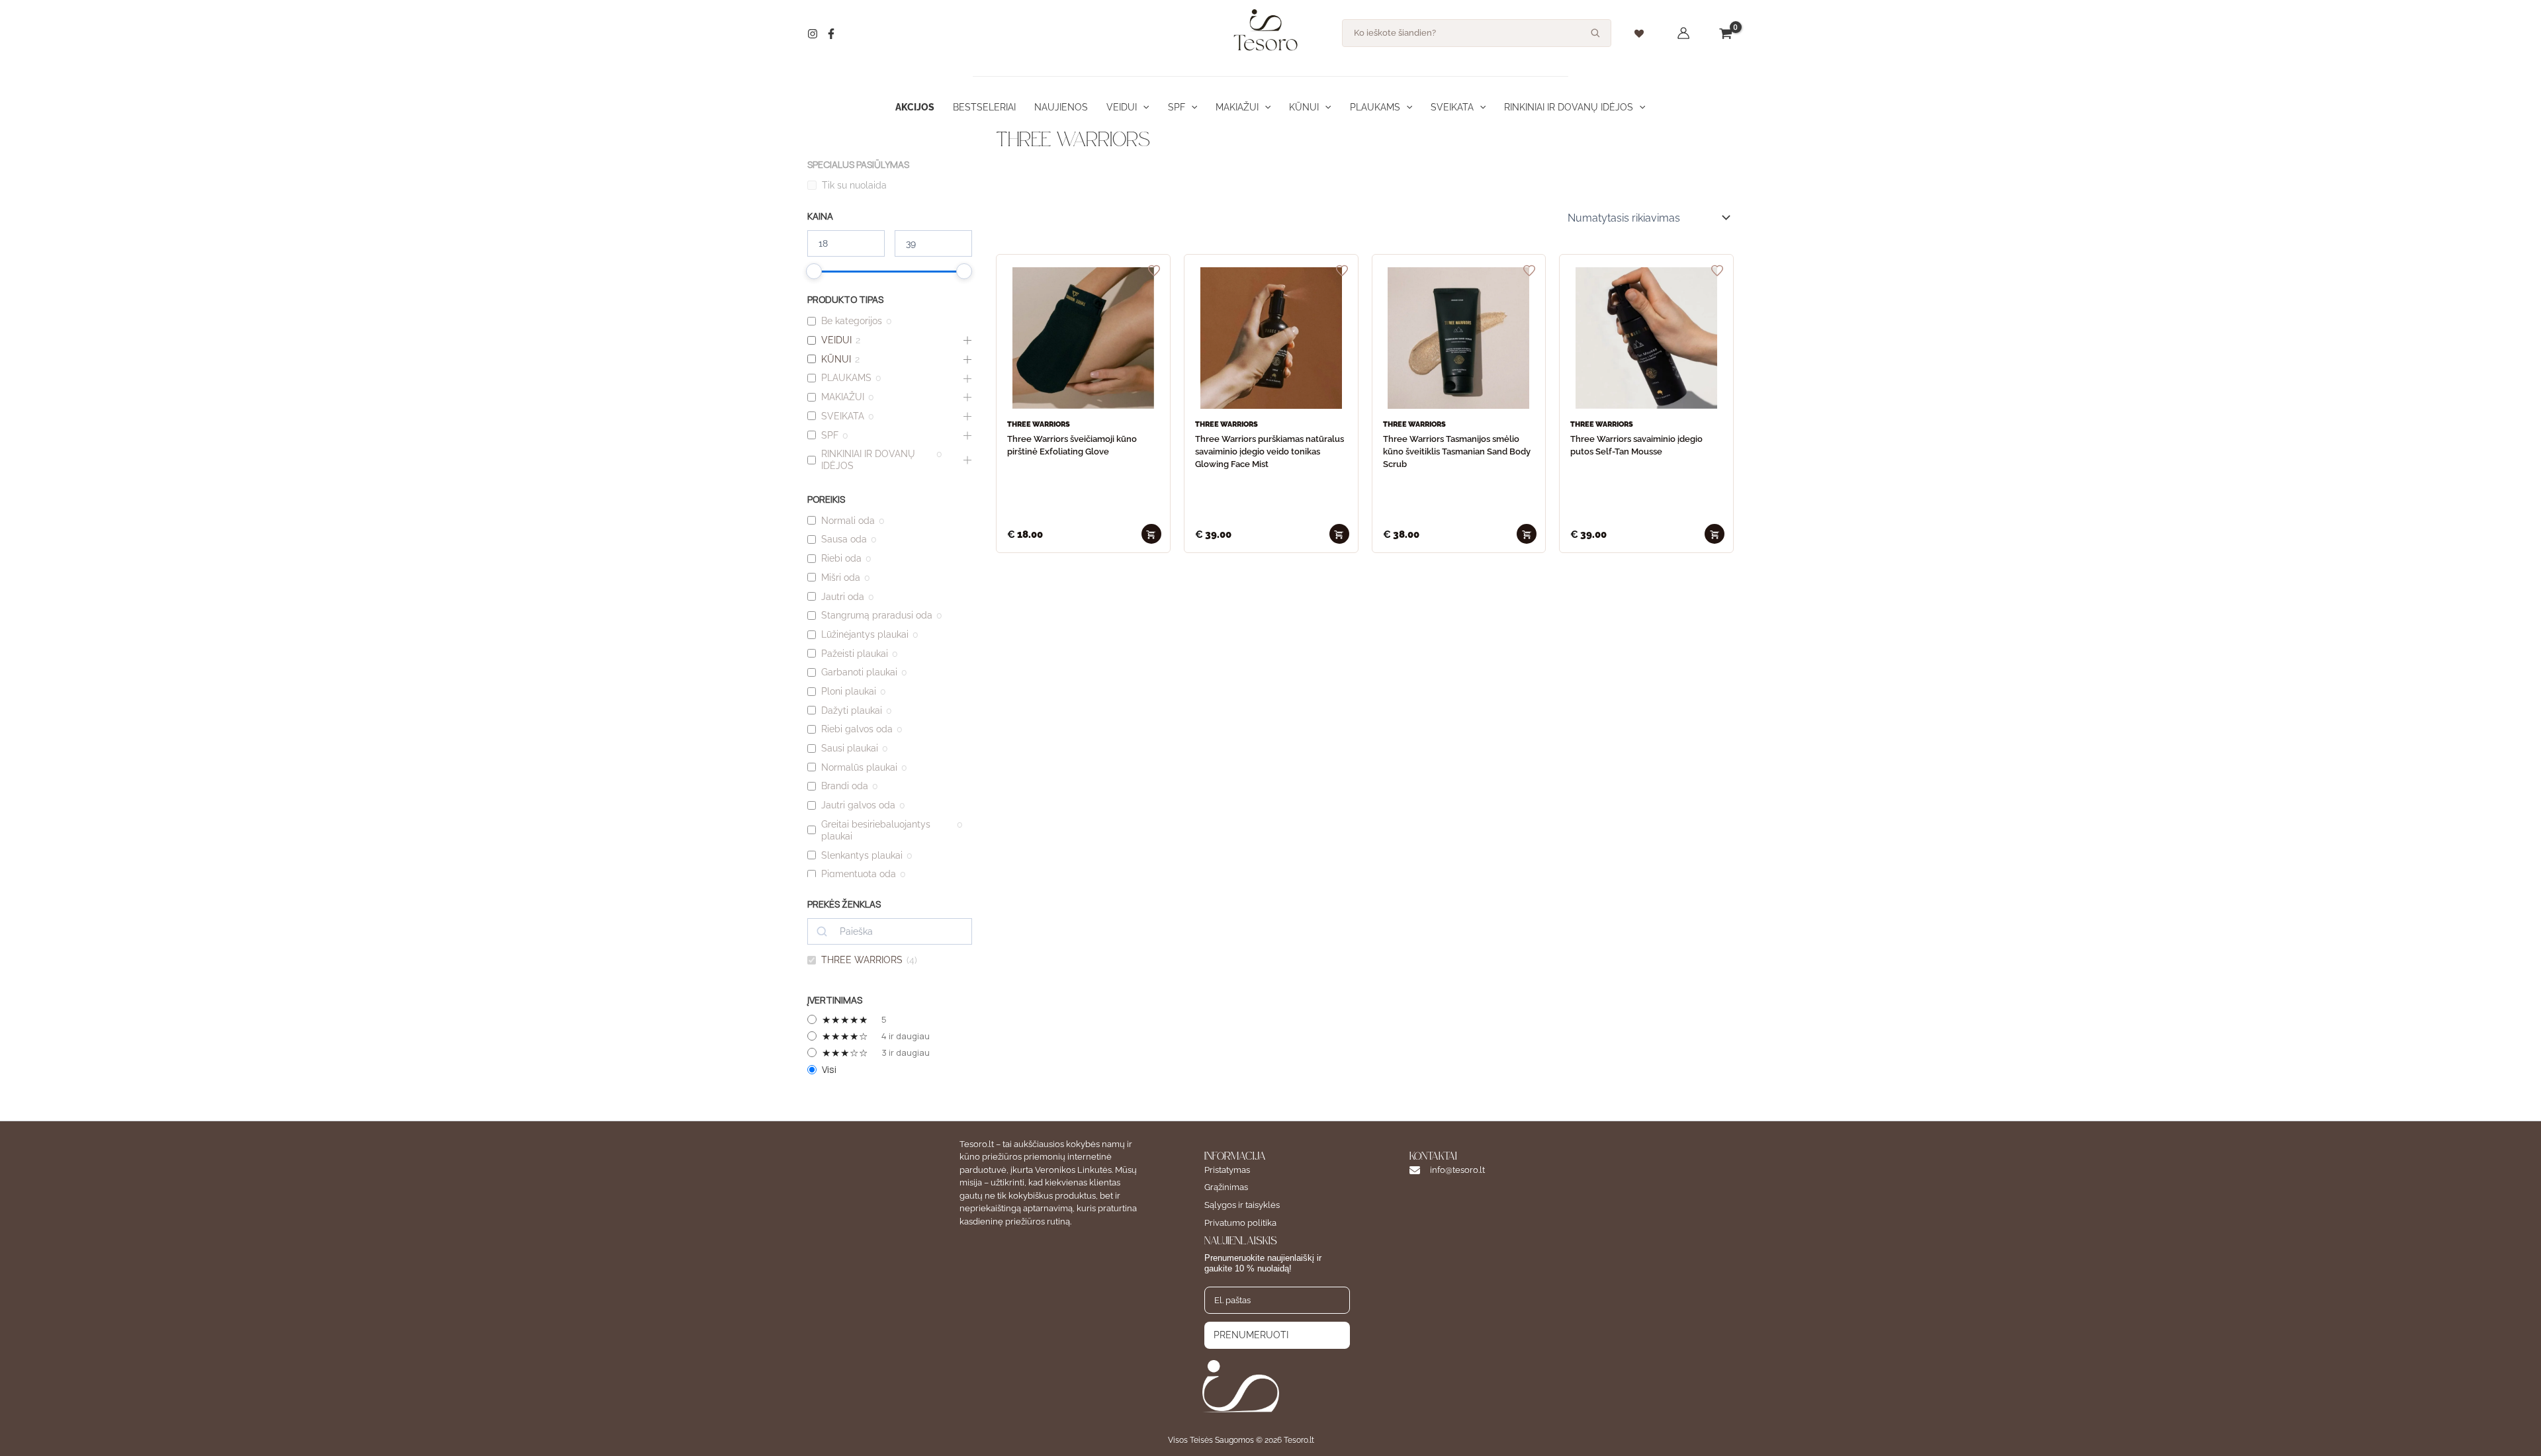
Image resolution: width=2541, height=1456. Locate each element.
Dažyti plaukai (852, 710)
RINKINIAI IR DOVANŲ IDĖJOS (1569, 107)
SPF (1177, 107)
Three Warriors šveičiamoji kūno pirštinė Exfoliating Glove (1072, 445)
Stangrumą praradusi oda (877, 615)
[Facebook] (831, 34)
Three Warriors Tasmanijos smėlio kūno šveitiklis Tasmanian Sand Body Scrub (1457, 451)
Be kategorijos (852, 321)
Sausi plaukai (850, 748)
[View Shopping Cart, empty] (1726, 33)
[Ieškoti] (1595, 33)
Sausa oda (844, 539)
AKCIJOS (915, 107)
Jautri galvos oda (858, 805)
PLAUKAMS (1375, 107)
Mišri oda (841, 578)
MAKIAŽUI (1237, 107)
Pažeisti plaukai (855, 654)
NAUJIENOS (1061, 107)
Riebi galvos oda (857, 729)
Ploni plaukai (849, 691)
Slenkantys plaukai (862, 855)
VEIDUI (1122, 107)
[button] (1143, 107)
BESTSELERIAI (984, 107)
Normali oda (848, 521)
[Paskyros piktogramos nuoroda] (1683, 33)
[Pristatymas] (1227, 1171)
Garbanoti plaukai (859, 672)
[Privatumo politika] (1240, 1223)
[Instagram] (813, 34)
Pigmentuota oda (859, 874)
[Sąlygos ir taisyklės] (1242, 1206)
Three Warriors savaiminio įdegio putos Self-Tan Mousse (1636, 445)
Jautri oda (843, 597)
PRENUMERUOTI (1251, 1335)
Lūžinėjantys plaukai (865, 634)
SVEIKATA (1452, 107)
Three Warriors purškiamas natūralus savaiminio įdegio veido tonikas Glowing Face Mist (1270, 451)
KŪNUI (1304, 107)
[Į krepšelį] (1151, 534)
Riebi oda (841, 558)
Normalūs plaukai (859, 767)
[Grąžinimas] (1226, 1188)
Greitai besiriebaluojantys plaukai (876, 830)
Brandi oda (845, 786)
